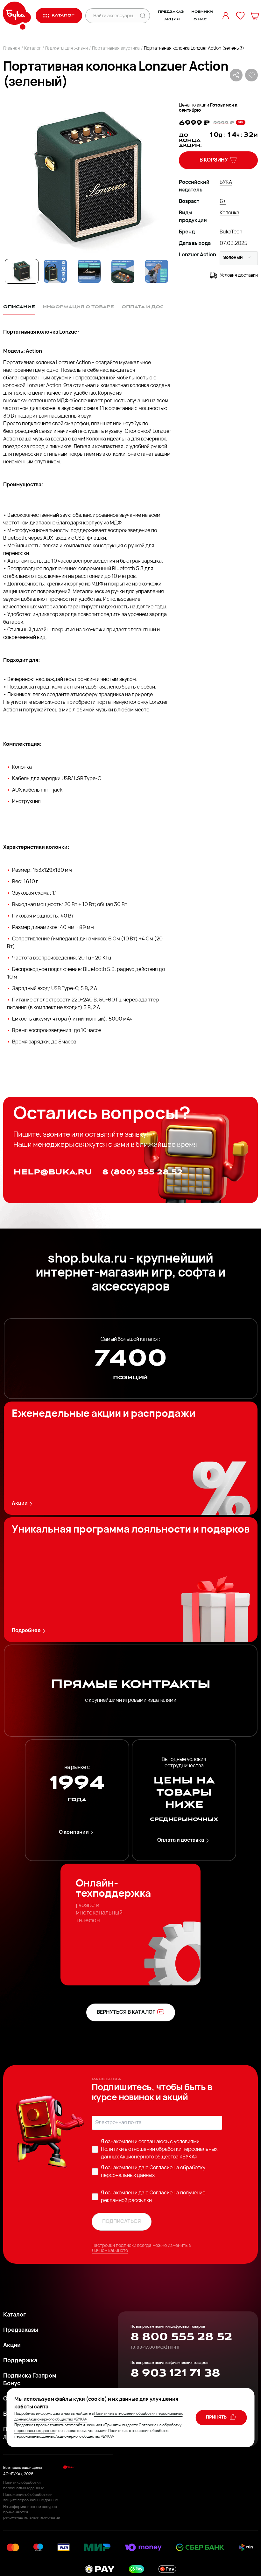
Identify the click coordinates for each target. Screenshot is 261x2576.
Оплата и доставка (181, 1840)
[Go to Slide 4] (123, 271)
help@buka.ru (53, 1172)
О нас (200, 19)
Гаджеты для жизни (67, 48)
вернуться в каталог (126, 2012)
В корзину (214, 160)
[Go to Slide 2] (55, 271)
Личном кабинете (110, 2251)
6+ (223, 202)
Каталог (33, 48)
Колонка (229, 213)
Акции (172, 19)
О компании (74, 1832)
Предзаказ (171, 12)
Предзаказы (21, 2330)
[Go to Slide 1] (22, 271)
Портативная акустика (116, 48)
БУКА (226, 183)
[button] (87, 178)
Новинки (202, 12)
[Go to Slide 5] (157, 271)
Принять (217, 2417)
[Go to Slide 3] (89, 271)
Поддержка (20, 2361)
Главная (12, 48)
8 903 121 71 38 (175, 2373)
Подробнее (26, 1631)
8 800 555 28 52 (181, 2337)
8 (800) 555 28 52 (142, 1172)
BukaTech (231, 232)
